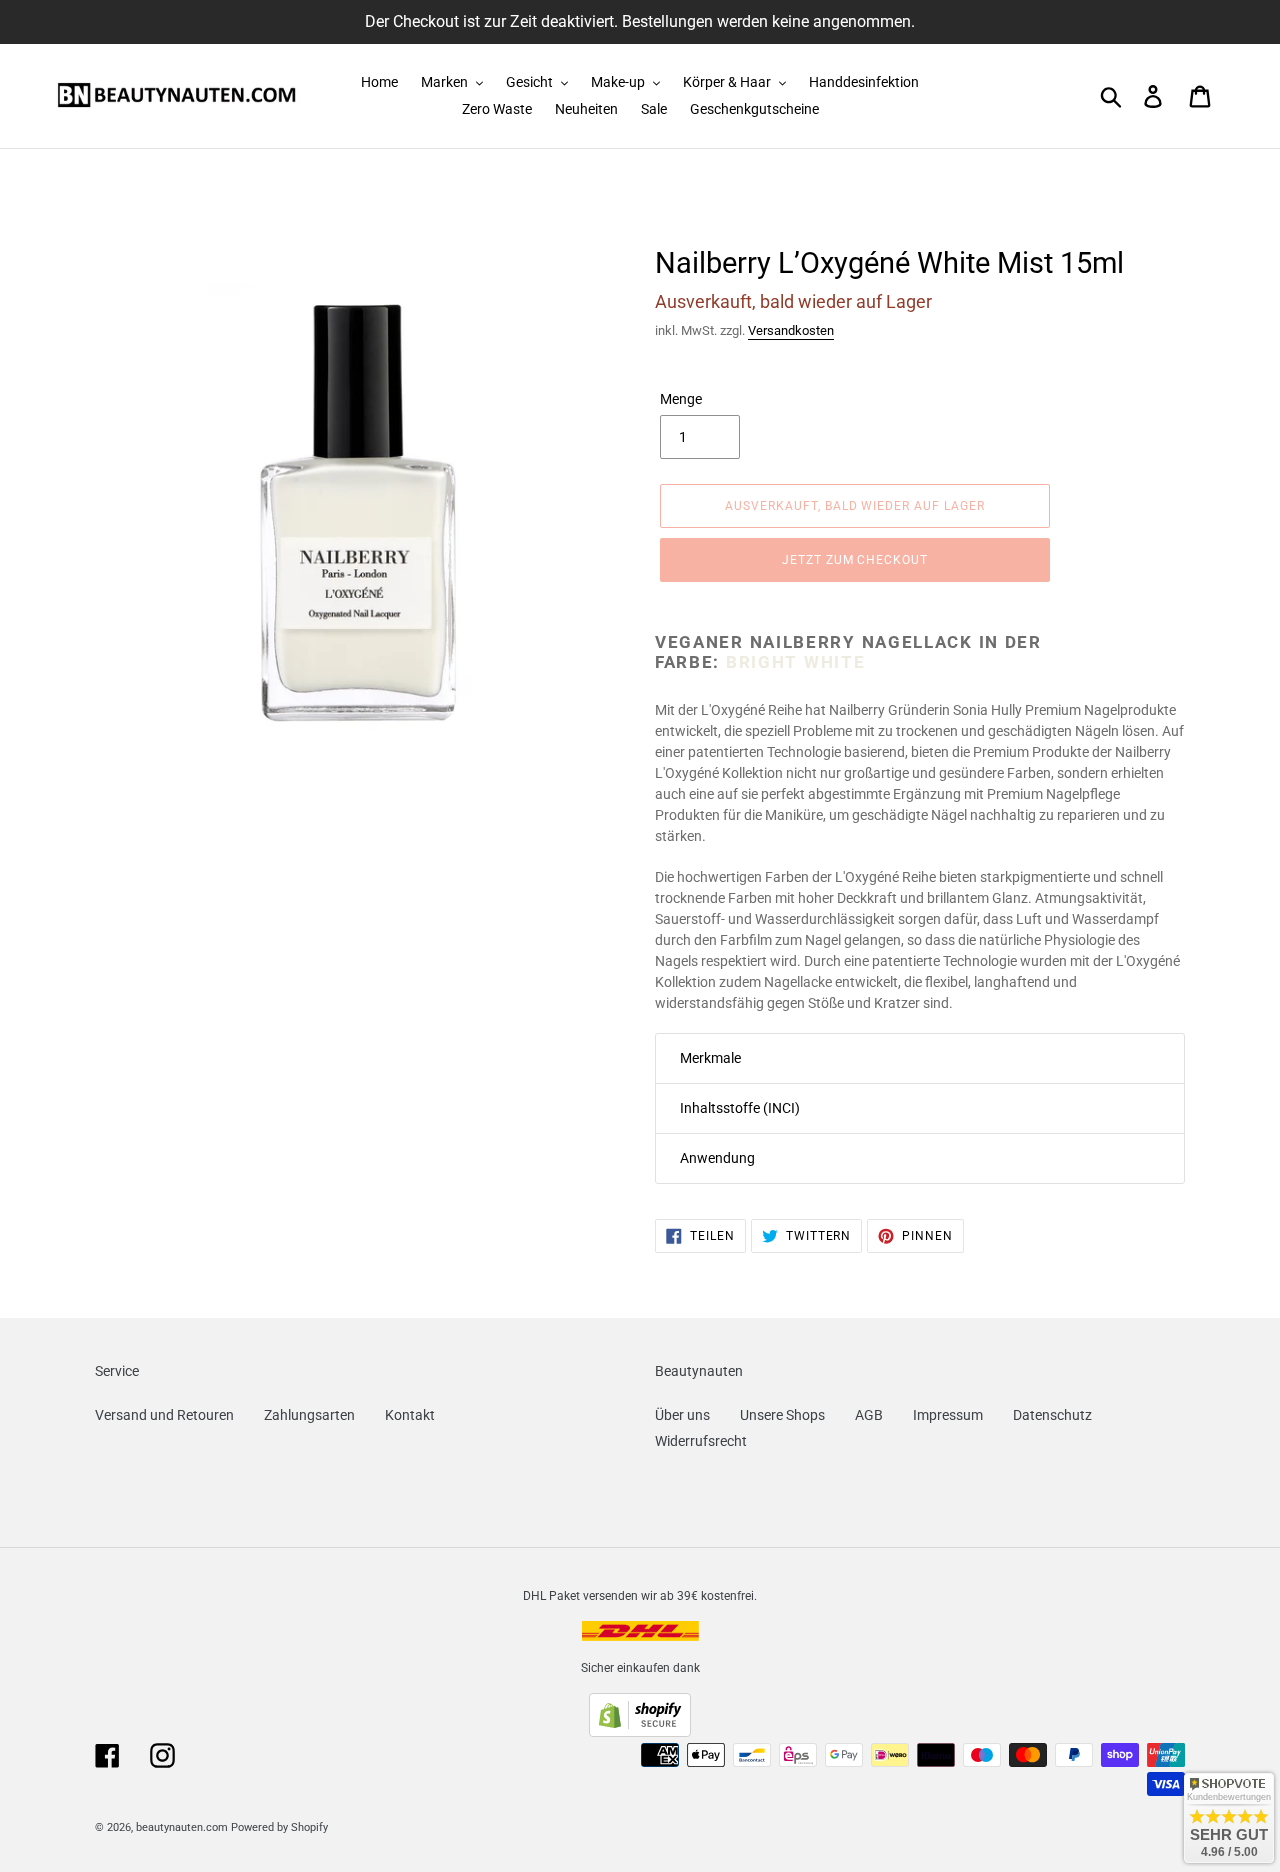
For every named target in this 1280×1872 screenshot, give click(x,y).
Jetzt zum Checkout (855, 560)
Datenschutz (1052, 1415)
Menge (681, 399)
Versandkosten (791, 330)
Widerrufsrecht (701, 1441)
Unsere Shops (782, 1415)
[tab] (920, 1058)
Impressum (948, 1415)
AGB (869, 1415)
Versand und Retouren (164, 1415)
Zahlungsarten (309, 1415)
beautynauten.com (182, 1827)
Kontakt (410, 1415)
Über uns (682, 1415)
